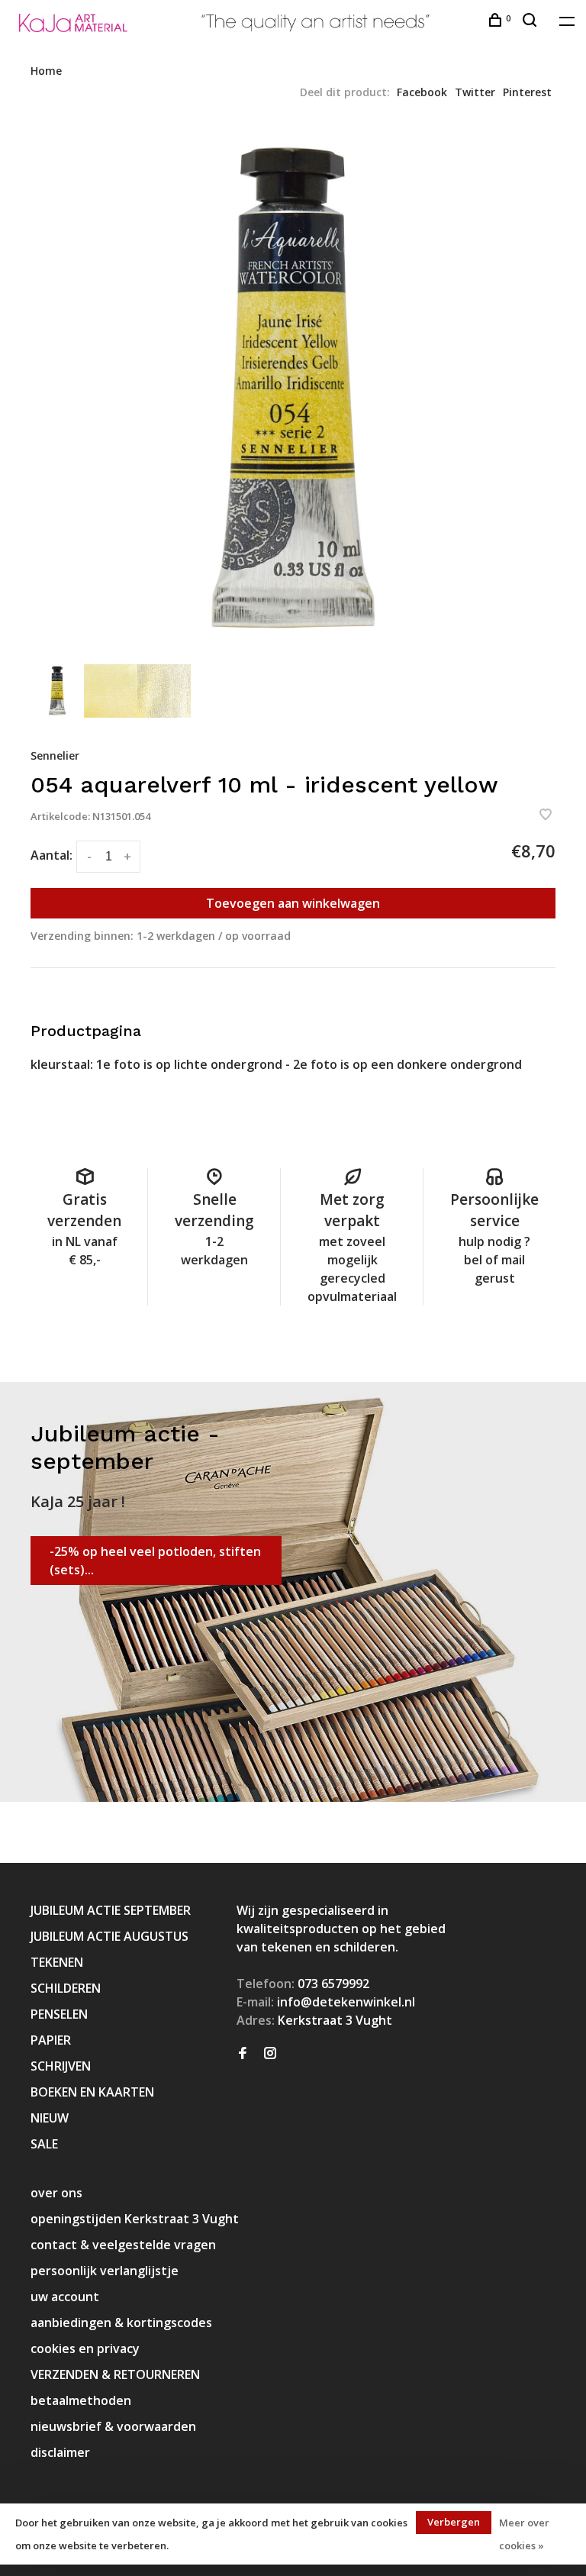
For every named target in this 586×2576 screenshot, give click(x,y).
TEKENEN (57, 1962)
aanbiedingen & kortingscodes (121, 2323)
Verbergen (454, 2522)
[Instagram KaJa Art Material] (270, 2054)
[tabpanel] (293, 390)
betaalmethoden (81, 2400)
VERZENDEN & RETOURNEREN (115, 2374)
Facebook (422, 92)
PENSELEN (59, 2014)
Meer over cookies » (524, 2534)
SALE (44, 2144)
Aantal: (52, 855)
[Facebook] (243, 2054)
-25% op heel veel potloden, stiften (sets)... (155, 1561)
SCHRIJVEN (61, 2066)
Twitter (475, 92)
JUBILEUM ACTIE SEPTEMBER (111, 1910)
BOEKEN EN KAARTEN (92, 2092)
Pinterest (527, 92)
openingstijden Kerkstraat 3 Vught (135, 2219)
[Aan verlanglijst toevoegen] (546, 815)
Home (46, 71)
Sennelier (55, 755)
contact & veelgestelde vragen (123, 2245)
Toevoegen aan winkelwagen (293, 903)
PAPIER (51, 2040)
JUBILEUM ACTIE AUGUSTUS (109, 1936)
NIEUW (50, 2118)
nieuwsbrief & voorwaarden (113, 2426)
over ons (56, 2193)
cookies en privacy (85, 2348)
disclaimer (60, 2452)
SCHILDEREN (66, 1988)
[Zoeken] (531, 22)
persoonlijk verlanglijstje (105, 2271)
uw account (65, 2297)
